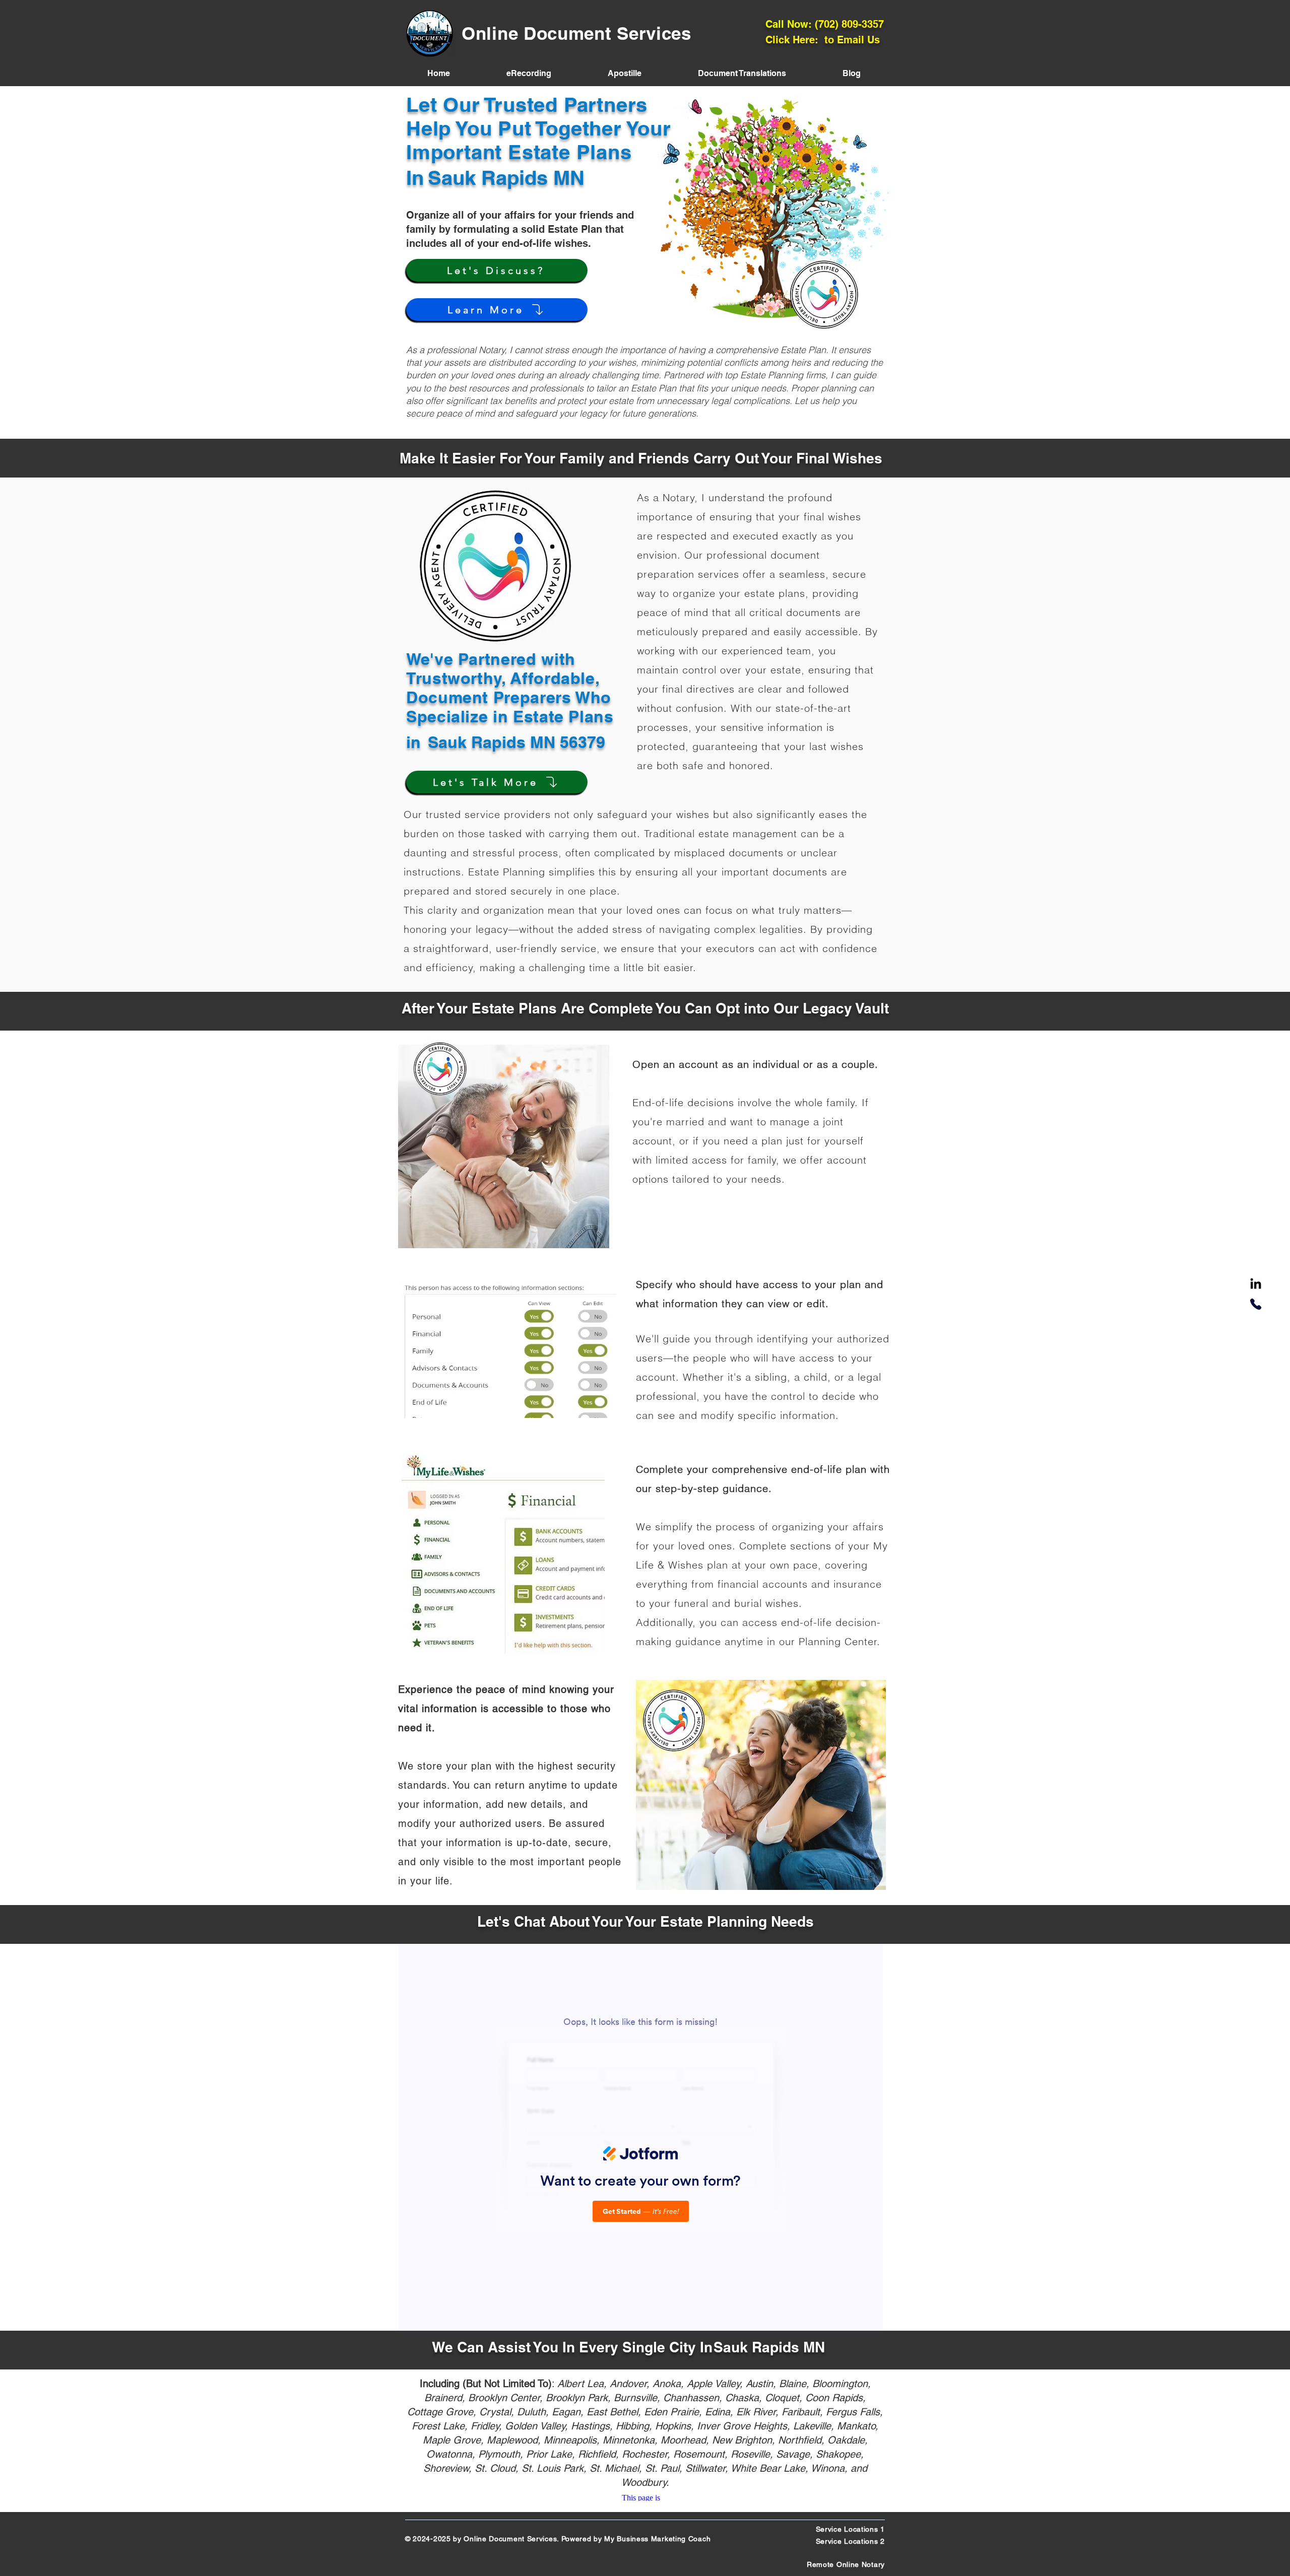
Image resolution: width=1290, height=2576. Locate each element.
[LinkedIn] (1256, 1284)
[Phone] (1256, 1304)
